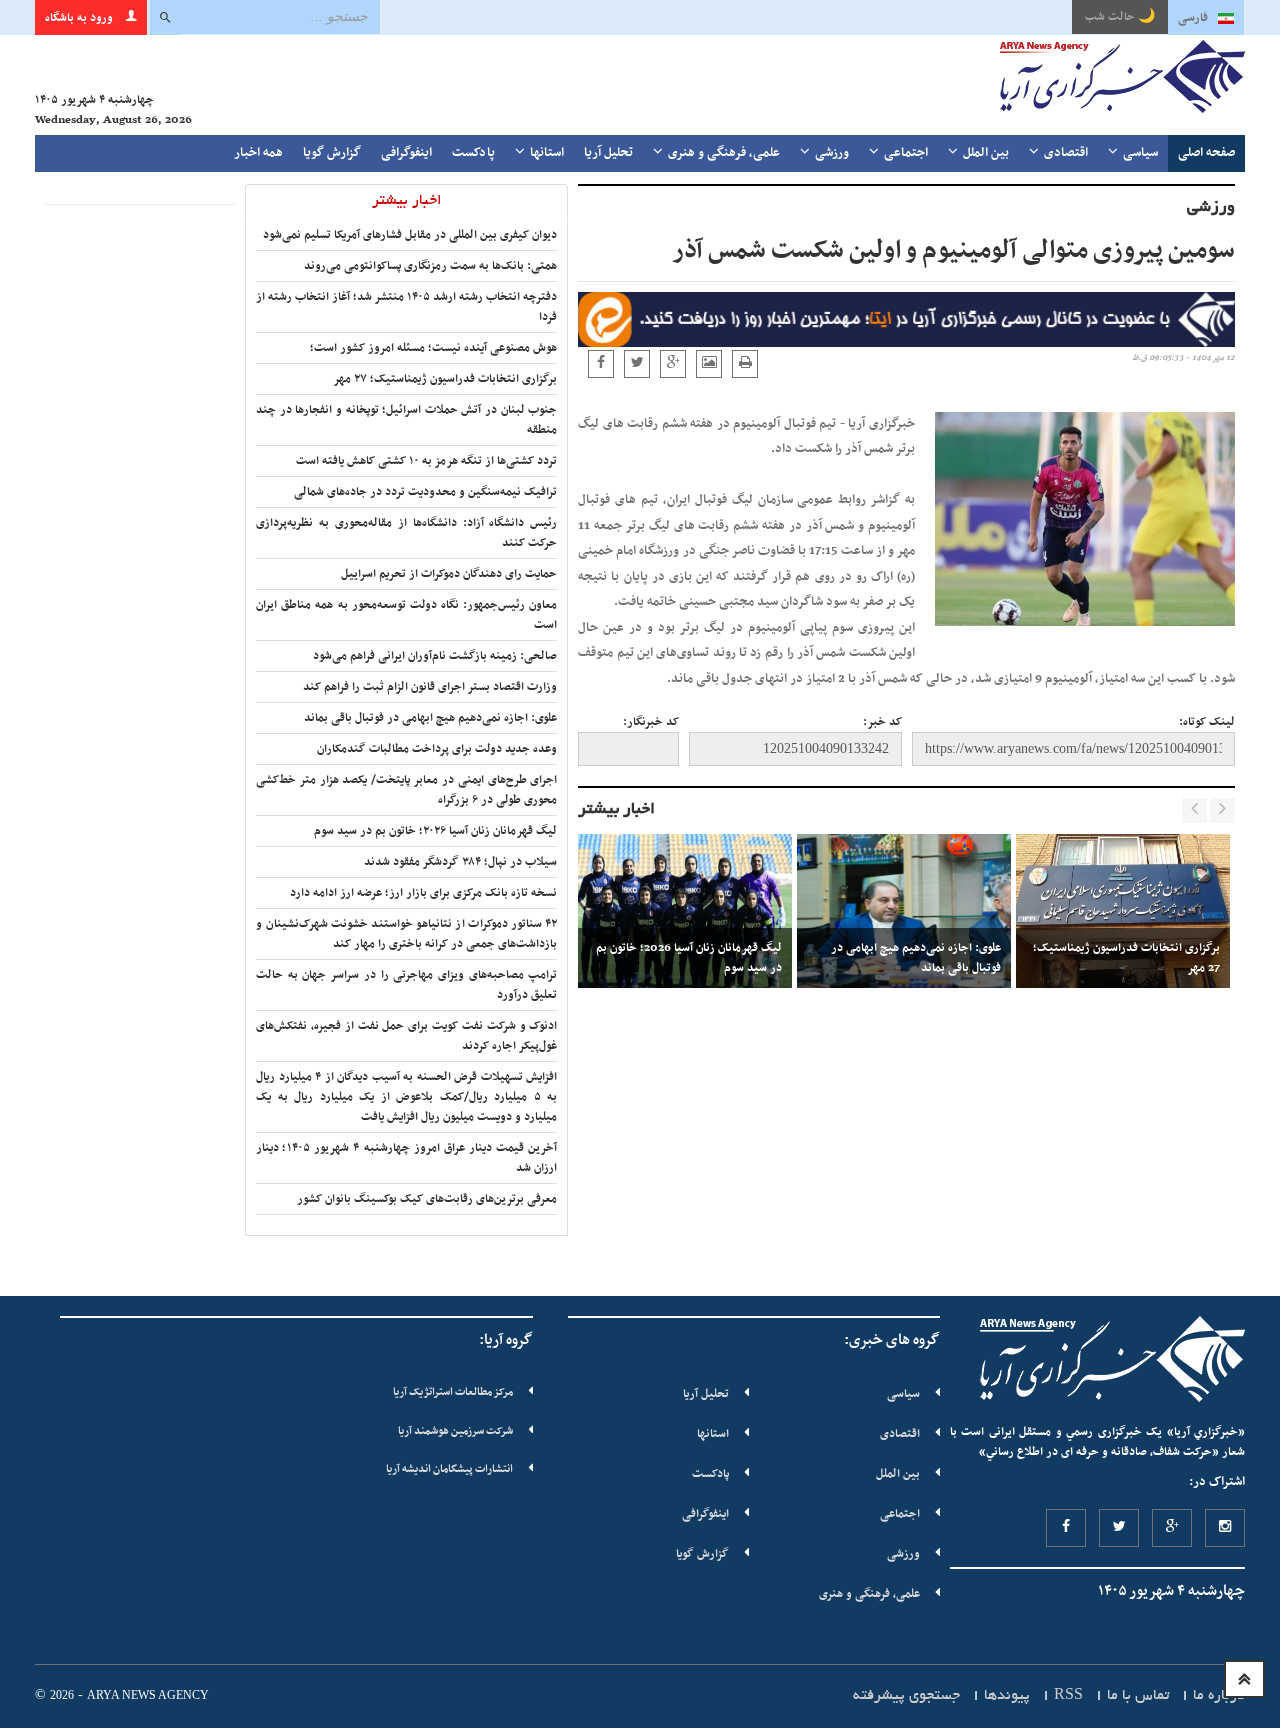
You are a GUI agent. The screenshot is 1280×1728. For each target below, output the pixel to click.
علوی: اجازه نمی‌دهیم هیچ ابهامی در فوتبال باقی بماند (430, 718)
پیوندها (1007, 1696)
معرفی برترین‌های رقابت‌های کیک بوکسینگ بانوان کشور (427, 1199)
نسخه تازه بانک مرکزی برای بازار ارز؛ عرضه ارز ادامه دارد (423, 893)
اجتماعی (906, 153)
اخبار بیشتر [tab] (407, 201)
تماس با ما (1138, 1696)
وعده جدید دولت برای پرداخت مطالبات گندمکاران (437, 749)
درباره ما (1219, 1696)
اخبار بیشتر (616, 810)
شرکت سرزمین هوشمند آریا (455, 1431)
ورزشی (832, 153)
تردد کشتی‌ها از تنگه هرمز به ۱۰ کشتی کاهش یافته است (426, 461)
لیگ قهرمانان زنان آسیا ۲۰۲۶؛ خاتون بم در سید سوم (435, 831)
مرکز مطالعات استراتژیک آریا (453, 1392)
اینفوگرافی (406, 153)
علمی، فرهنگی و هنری (724, 153)
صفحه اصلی (1206, 153)
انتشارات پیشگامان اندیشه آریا (449, 1469)
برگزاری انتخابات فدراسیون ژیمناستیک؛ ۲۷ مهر (445, 379)
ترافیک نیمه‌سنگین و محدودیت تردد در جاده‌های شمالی (425, 492)
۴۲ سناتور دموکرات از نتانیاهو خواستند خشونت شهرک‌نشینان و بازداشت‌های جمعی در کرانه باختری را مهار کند (406, 934)
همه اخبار (258, 153)
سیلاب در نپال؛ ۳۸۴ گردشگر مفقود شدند (460, 862)
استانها (547, 153)
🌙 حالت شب (1120, 17)
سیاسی (1140, 153)
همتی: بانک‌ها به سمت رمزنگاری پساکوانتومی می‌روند (430, 266)
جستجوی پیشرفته (906, 1696)
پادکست (473, 153)
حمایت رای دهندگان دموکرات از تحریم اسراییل (449, 574)
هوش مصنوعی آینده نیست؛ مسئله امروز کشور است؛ (433, 348)
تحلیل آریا (608, 153)
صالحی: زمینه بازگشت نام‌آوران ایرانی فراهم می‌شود (435, 656)
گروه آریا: (506, 1340)
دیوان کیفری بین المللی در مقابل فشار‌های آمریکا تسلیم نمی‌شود (410, 235)
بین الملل (986, 153)
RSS (1068, 1696)
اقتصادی (1066, 153)
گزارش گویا (332, 153)
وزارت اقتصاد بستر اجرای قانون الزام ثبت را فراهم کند (430, 687)
